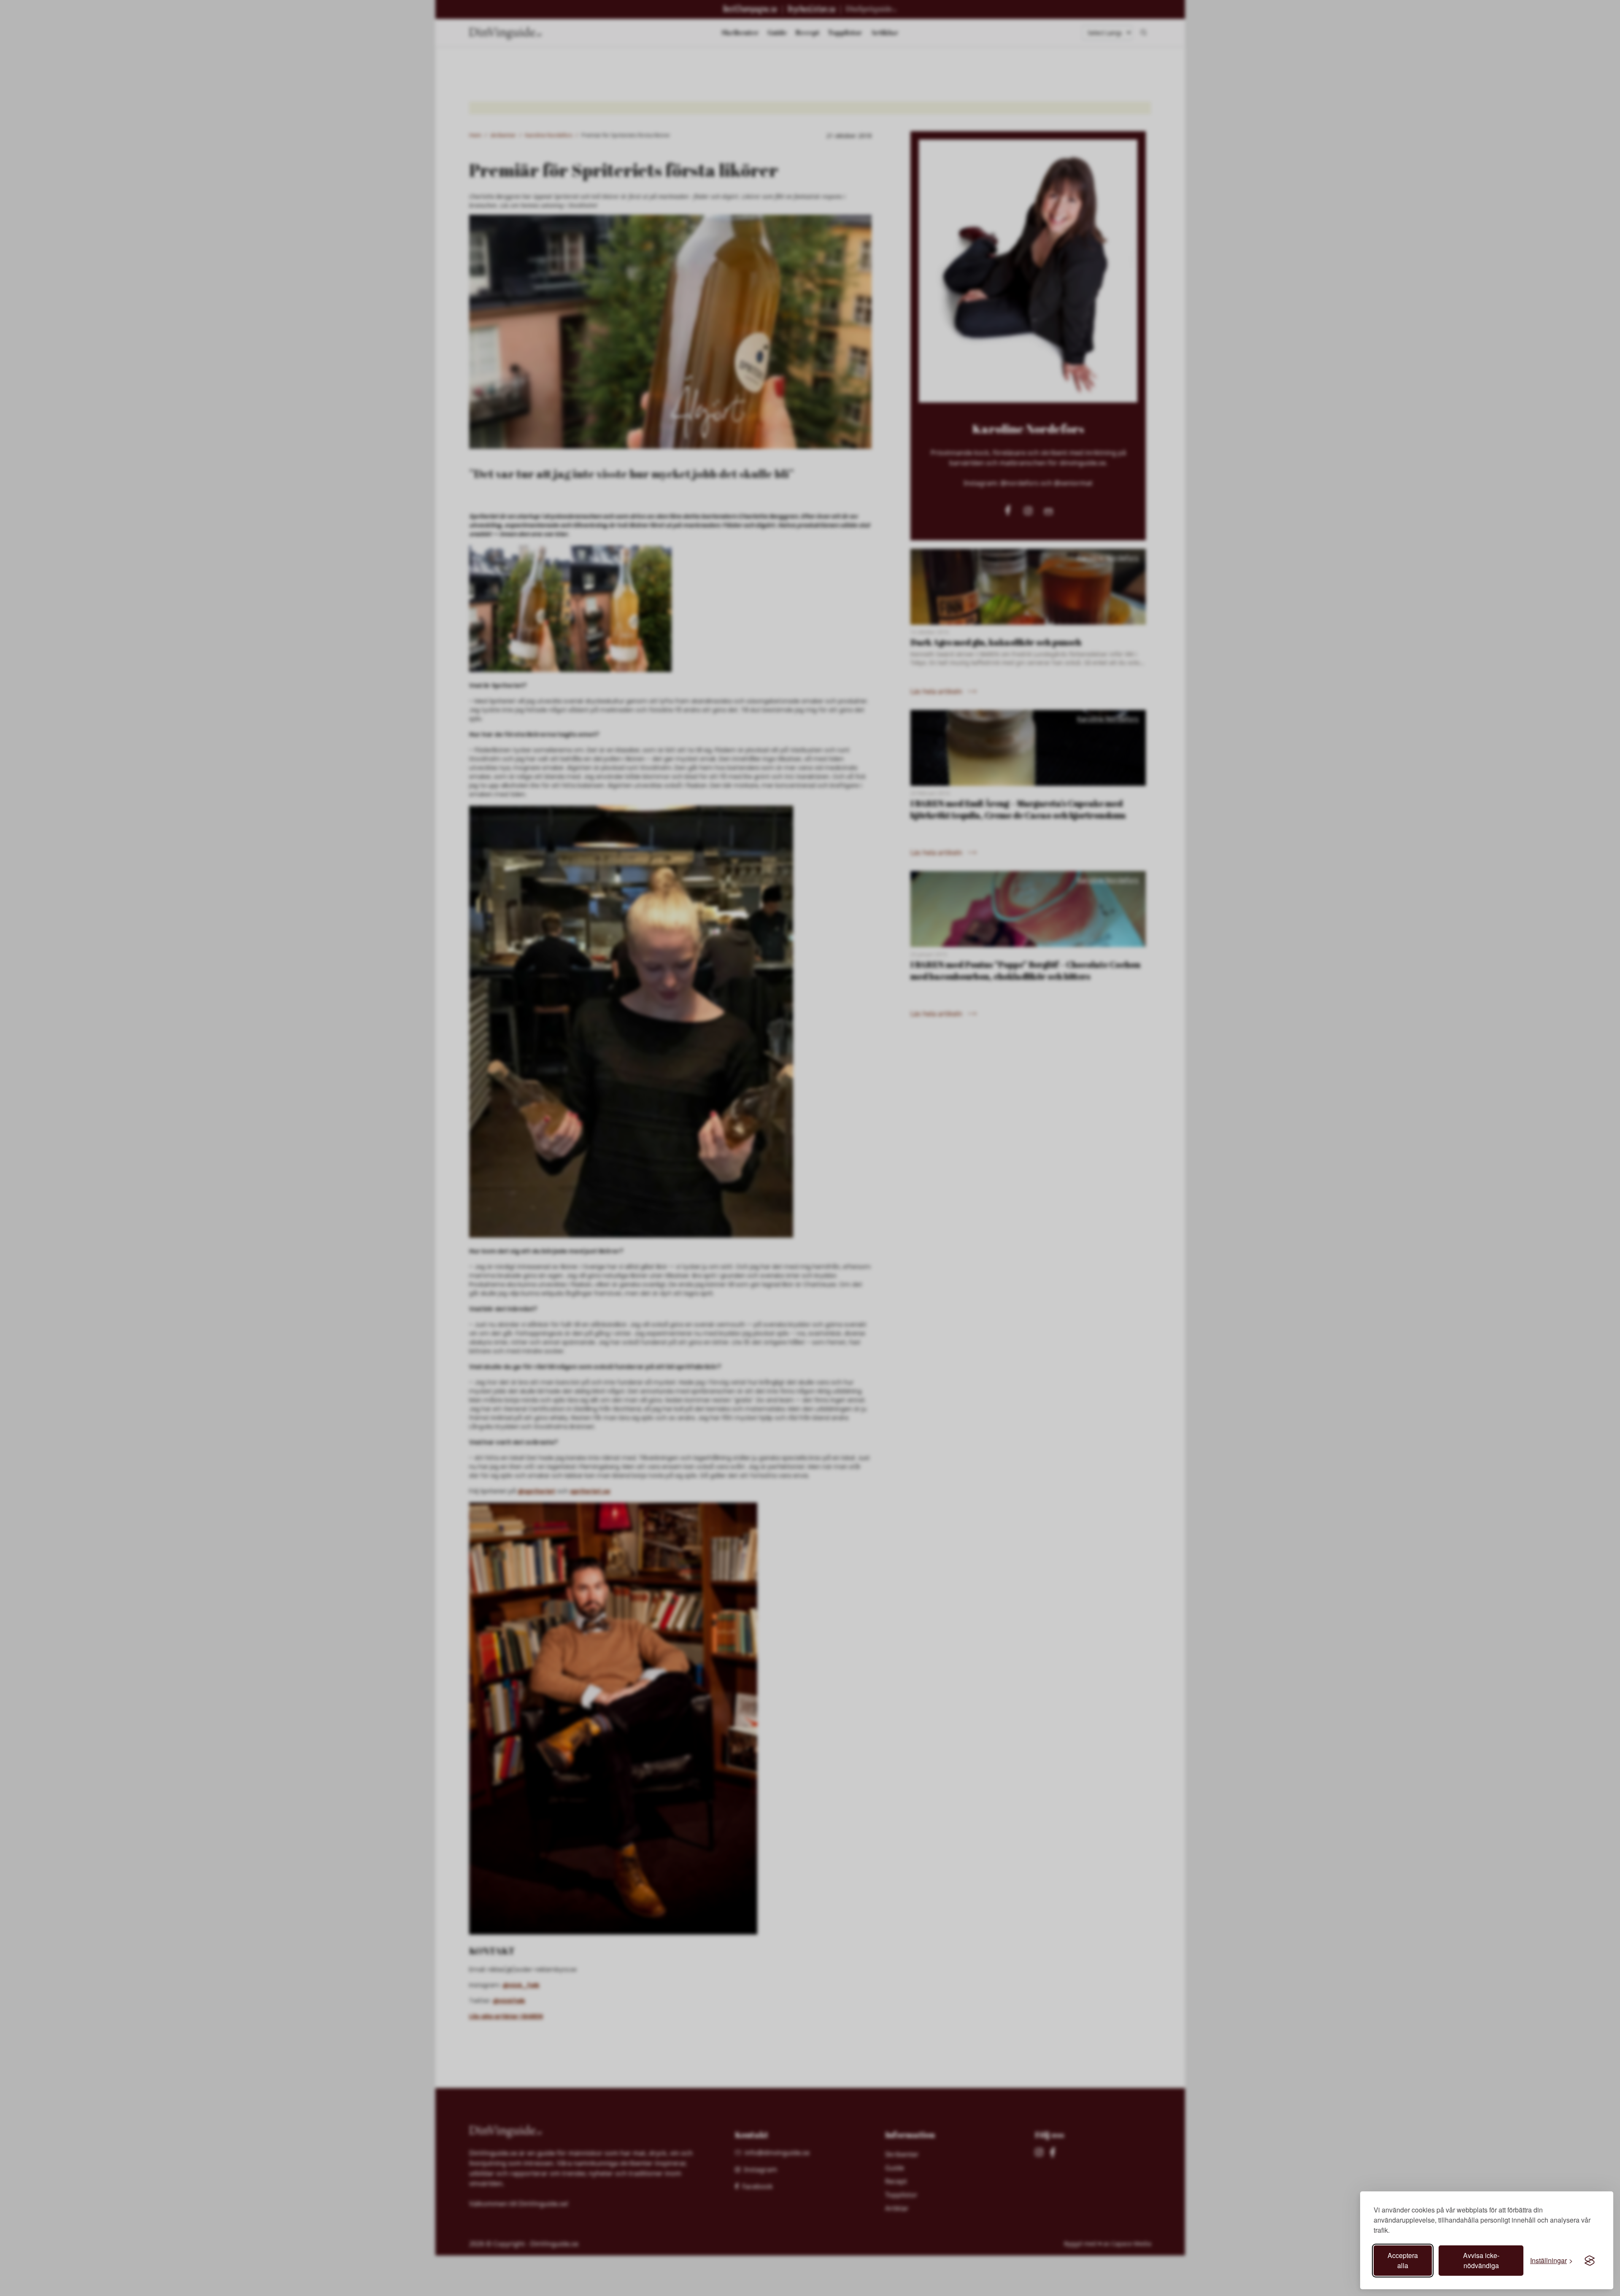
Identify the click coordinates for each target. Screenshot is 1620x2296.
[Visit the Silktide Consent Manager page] (1590, 2261)
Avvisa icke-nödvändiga (1481, 2260)
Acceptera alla (1403, 2260)
